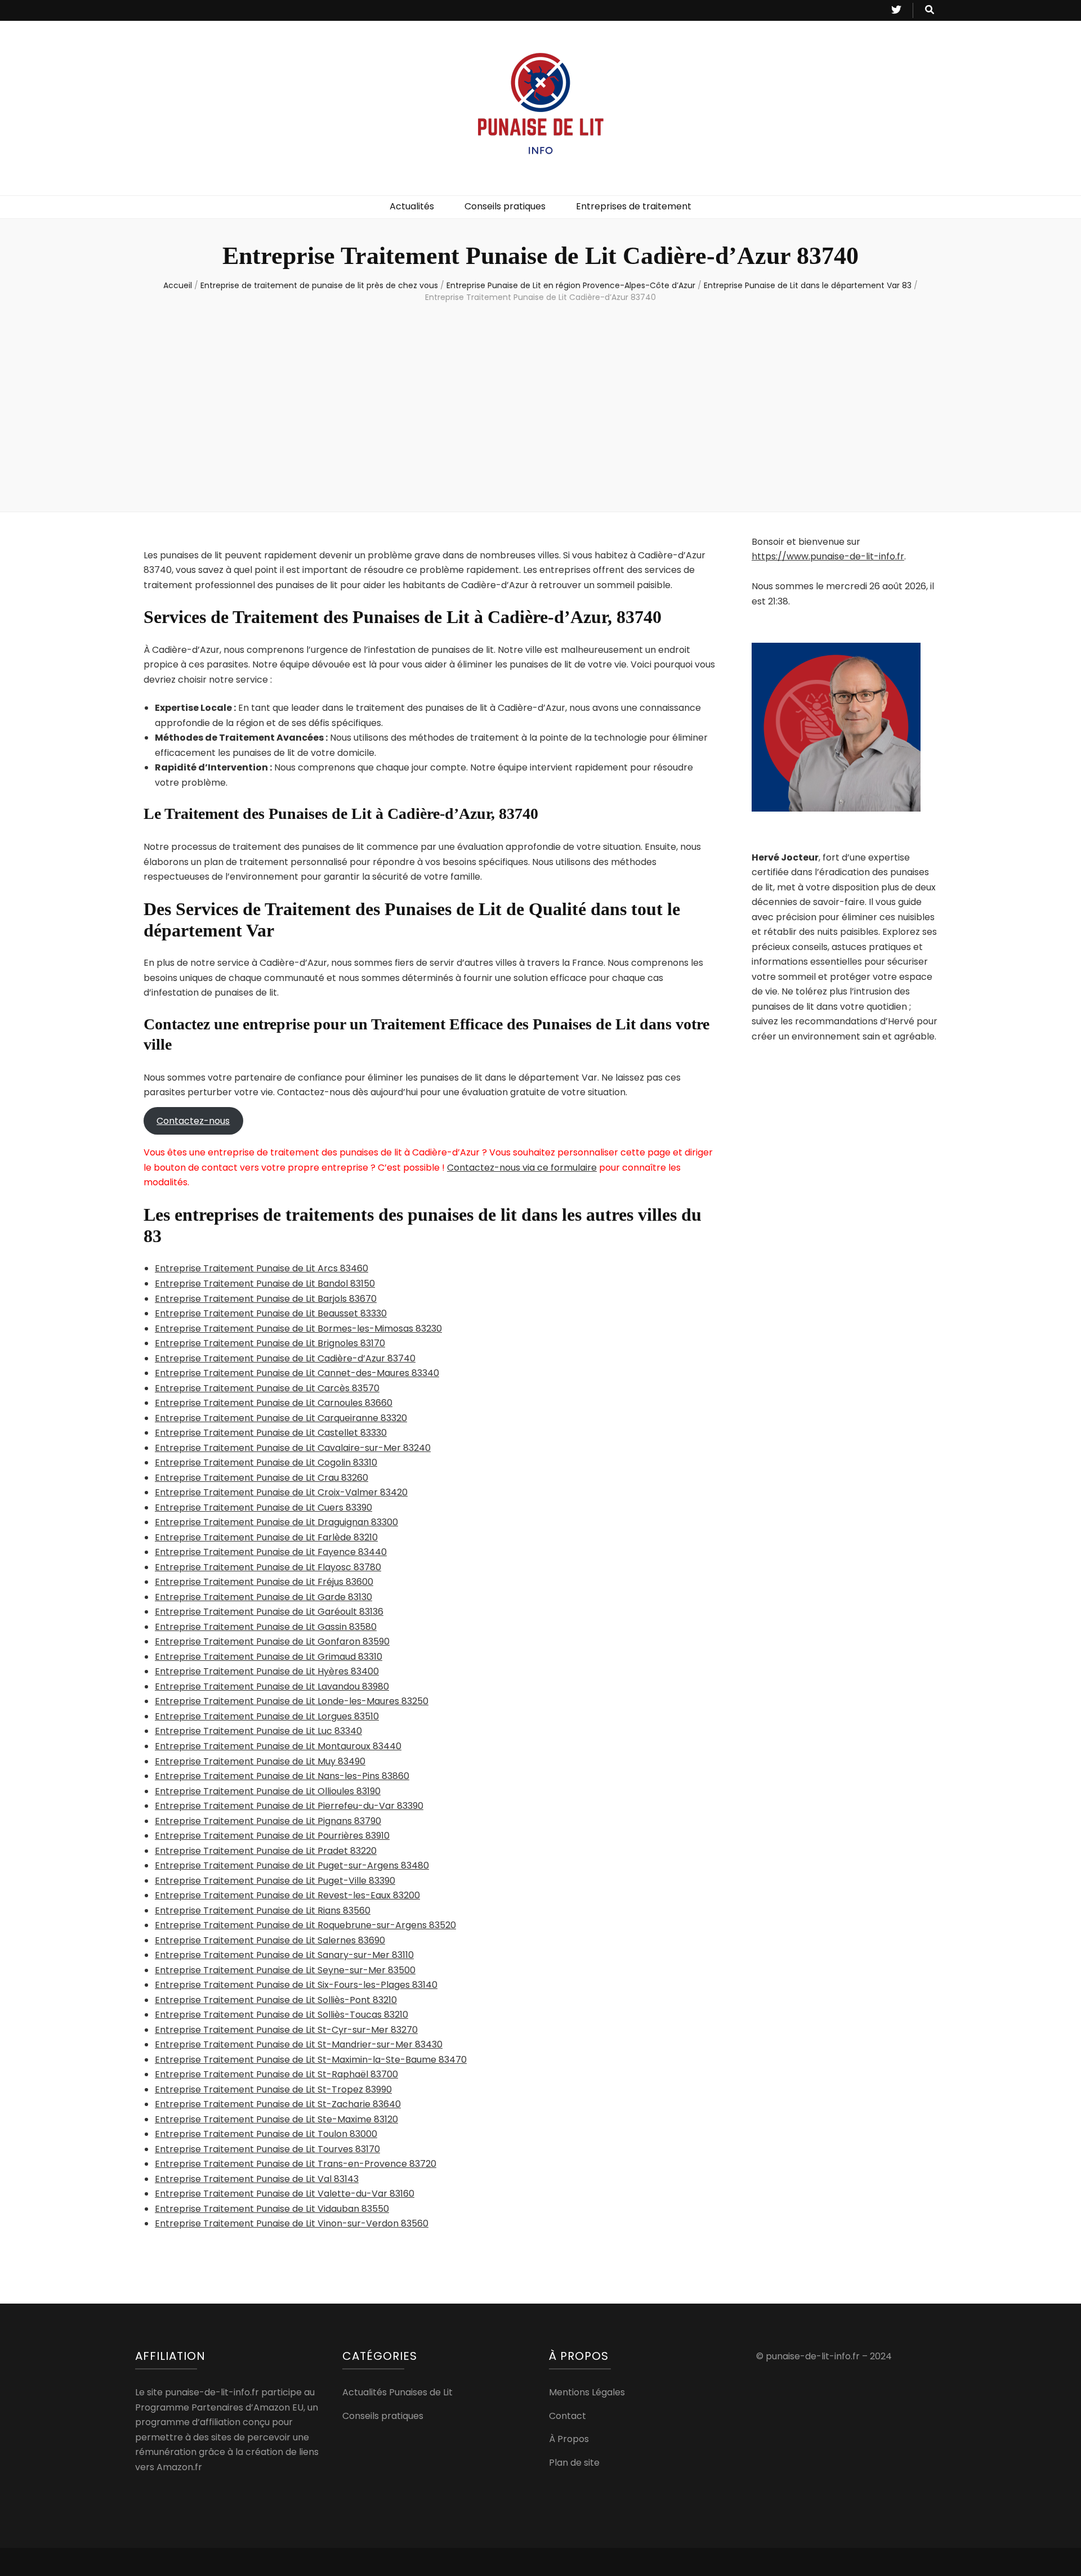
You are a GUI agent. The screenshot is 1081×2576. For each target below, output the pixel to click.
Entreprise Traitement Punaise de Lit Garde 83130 (263, 1597)
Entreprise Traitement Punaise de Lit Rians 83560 (263, 1910)
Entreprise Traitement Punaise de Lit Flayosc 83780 (268, 1567)
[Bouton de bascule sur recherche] (930, 10)
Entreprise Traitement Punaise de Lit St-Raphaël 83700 (276, 2074)
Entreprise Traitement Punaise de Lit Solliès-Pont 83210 (276, 2000)
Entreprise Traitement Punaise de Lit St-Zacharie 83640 (278, 2104)
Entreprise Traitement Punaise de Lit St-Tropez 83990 (273, 2089)
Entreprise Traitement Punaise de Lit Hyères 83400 (267, 1671)
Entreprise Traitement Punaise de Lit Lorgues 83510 (267, 1716)
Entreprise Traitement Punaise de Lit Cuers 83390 (263, 1507)
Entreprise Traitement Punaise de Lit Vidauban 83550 (272, 2209)
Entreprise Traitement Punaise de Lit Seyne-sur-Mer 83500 (285, 1970)
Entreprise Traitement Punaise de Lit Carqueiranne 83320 (281, 1418)
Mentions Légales (587, 2392)
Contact (568, 2416)
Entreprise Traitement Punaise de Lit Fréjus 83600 (264, 1582)
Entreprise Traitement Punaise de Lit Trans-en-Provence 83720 (296, 2164)
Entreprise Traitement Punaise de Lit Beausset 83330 (271, 1313)
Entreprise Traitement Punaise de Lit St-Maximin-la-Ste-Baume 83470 (311, 2060)
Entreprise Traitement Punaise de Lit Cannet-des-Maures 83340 (297, 1373)
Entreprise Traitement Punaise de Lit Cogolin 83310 (266, 1462)
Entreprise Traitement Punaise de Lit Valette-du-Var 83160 (285, 2194)
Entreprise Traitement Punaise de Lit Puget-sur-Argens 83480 (292, 1865)
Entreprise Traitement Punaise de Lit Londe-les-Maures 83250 (292, 1701)
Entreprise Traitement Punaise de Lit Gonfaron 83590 (272, 1641)
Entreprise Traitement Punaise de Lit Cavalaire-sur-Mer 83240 (293, 1448)
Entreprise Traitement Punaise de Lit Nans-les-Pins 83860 (282, 1776)
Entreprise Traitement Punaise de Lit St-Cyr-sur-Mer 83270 (286, 2030)
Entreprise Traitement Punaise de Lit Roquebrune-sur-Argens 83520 (305, 1925)
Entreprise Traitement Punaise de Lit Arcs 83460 (262, 1268)
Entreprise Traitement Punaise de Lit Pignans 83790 (268, 1821)
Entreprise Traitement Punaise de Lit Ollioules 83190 (268, 1791)
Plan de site (574, 2463)
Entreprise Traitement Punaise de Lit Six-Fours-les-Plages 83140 (296, 1985)
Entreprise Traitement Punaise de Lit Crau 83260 (262, 1478)
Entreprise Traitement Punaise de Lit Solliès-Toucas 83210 (282, 2015)
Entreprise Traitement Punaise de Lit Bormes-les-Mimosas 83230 (298, 1329)
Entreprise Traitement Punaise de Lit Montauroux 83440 (278, 1746)
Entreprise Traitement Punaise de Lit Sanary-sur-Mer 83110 (284, 1955)
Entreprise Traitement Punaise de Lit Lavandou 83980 (272, 1686)
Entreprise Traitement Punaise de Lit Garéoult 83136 (269, 1612)
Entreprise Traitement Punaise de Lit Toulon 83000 (266, 2134)
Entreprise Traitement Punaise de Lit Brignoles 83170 (270, 1343)
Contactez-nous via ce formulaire (522, 1168)
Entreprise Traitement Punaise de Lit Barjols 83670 (266, 1299)
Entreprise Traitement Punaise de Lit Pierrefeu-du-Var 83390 (289, 1806)
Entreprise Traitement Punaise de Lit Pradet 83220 (266, 1851)
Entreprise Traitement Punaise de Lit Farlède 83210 (266, 1537)
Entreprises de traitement (634, 206)
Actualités (412, 206)
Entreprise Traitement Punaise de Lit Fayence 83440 (271, 1552)
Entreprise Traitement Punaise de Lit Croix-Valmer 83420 (281, 1492)
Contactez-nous (193, 1121)
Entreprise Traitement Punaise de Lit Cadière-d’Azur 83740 (285, 1358)
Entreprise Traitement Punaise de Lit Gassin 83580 (266, 1627)
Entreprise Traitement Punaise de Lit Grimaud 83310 (269, 1657)
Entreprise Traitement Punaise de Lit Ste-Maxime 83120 (276, 2119)
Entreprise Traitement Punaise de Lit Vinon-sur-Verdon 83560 (292, 2223)
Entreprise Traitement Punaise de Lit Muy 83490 (260, 1761)
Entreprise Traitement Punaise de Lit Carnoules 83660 (274, 1403)
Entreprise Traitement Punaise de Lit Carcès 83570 (267, 1388)
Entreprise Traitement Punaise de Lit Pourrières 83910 (272, 1836)
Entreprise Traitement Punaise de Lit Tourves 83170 (267, 2149)
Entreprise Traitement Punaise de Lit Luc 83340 (258, 1731)
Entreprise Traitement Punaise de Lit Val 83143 (257, 2179)
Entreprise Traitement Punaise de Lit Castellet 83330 (271, 1433)
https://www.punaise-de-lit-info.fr (828, 556)
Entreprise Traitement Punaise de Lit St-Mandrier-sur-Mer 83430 (299, 2044)
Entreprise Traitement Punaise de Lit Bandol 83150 (265, 1283)
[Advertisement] (540, 405)
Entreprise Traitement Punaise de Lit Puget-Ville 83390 (275, 1881)
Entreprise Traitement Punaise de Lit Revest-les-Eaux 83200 (287, 1895)
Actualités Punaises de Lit (397, 2392)
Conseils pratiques (505, 206)
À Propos (569, 2439)
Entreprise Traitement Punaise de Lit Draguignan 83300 (276, 1522)
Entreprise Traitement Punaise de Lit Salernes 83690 (270, 1940)
